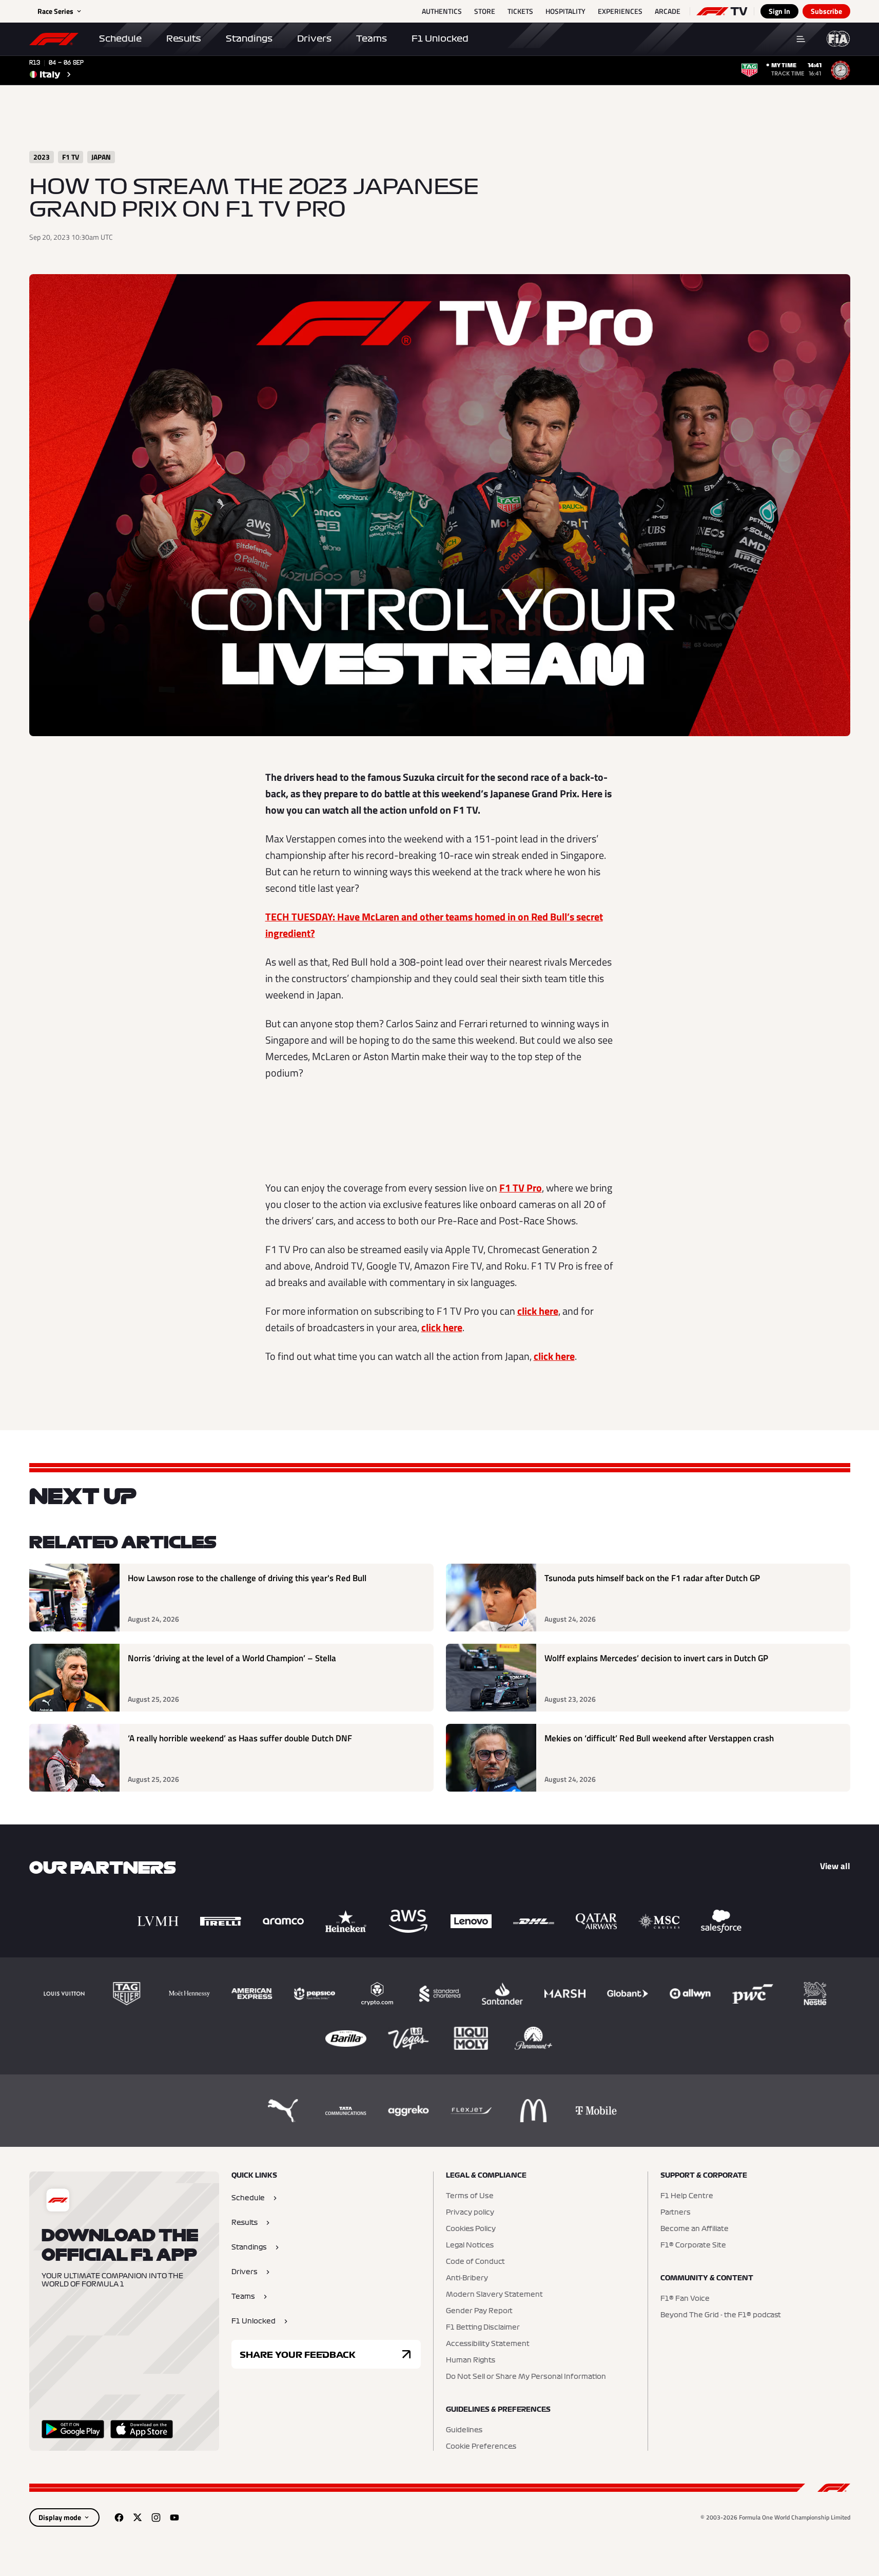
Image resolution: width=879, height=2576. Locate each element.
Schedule (120, 39)
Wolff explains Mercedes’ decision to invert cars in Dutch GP (656, 1658)
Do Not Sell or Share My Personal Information (526, 2377)
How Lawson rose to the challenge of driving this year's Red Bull (247, 1578)
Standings (249, 39)
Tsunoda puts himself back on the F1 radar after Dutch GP (652, 1578)
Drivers (314, 39)
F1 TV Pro (521, 1188)
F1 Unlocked (440, 39)
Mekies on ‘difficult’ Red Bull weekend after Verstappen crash (659, 1738)
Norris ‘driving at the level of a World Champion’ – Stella (232, 1658)
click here (538, 1311)
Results (184, 39)
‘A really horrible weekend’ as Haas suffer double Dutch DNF (240, 1738)
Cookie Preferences (481, 2447)
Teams (372, 39)
